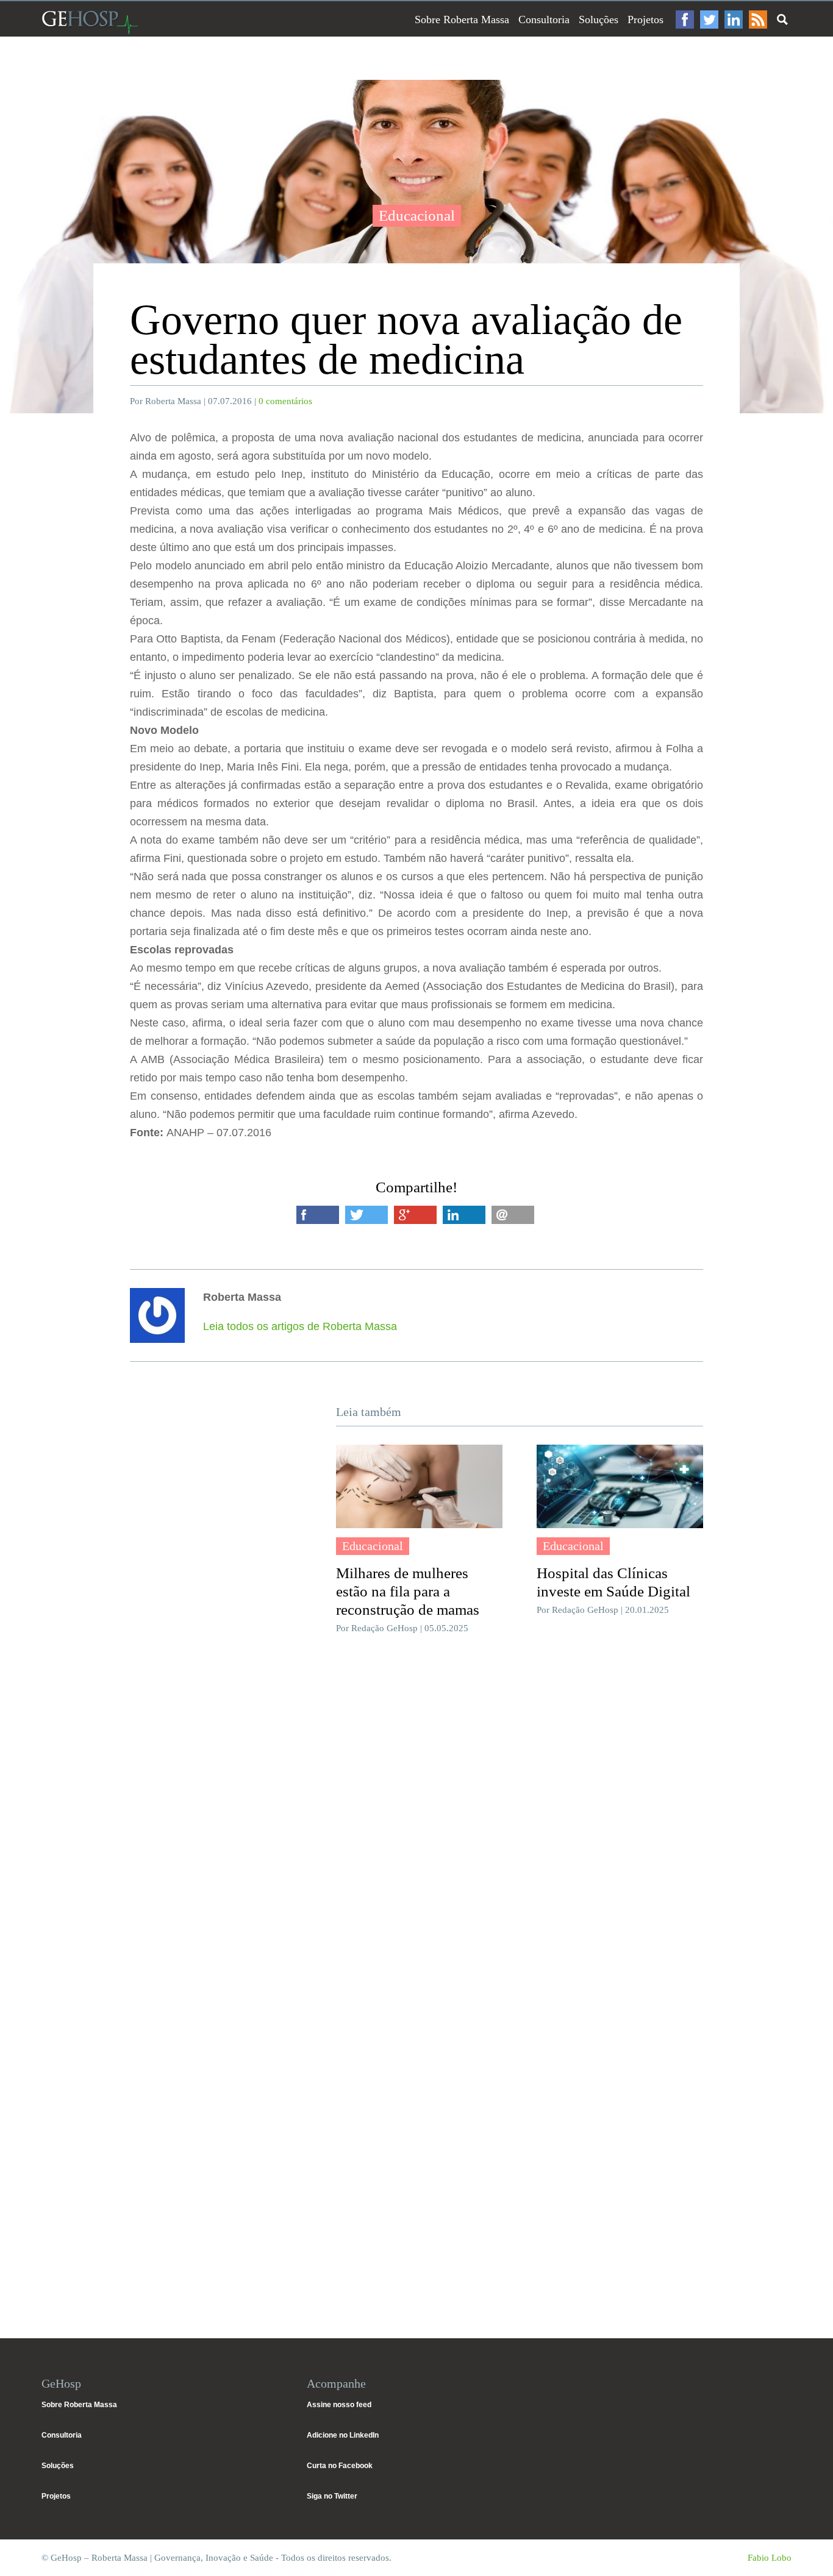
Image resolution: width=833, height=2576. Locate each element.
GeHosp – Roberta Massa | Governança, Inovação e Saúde (90, 22)
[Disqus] (416, 1826)
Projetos (645, 20)
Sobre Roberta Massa (462, 20)
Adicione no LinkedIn (343, 2435)
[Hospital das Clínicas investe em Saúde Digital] (620, 1486)
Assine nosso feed (339, 2405)
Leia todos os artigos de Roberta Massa (300, 1326)
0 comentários (285, 401)
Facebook (685, 20)
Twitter (709, 20)
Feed (758, 20)
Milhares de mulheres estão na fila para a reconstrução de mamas (408, 1591)
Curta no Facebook (340, 2466)
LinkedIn (734, 20)
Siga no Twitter (332, 2496)
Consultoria (544, 20)
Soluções (599, 20)
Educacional (417, 215)
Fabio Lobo (770, 2558)
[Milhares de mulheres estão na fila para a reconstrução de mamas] (419, 1486)
